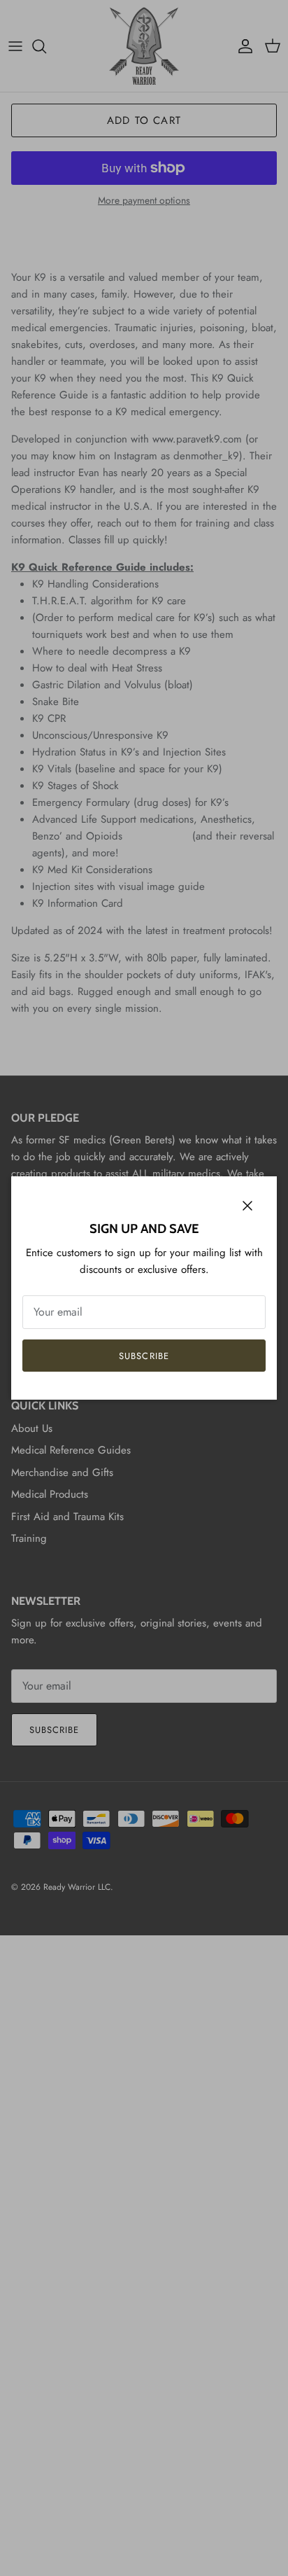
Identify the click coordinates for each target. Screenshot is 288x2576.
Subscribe (144, 1356)
